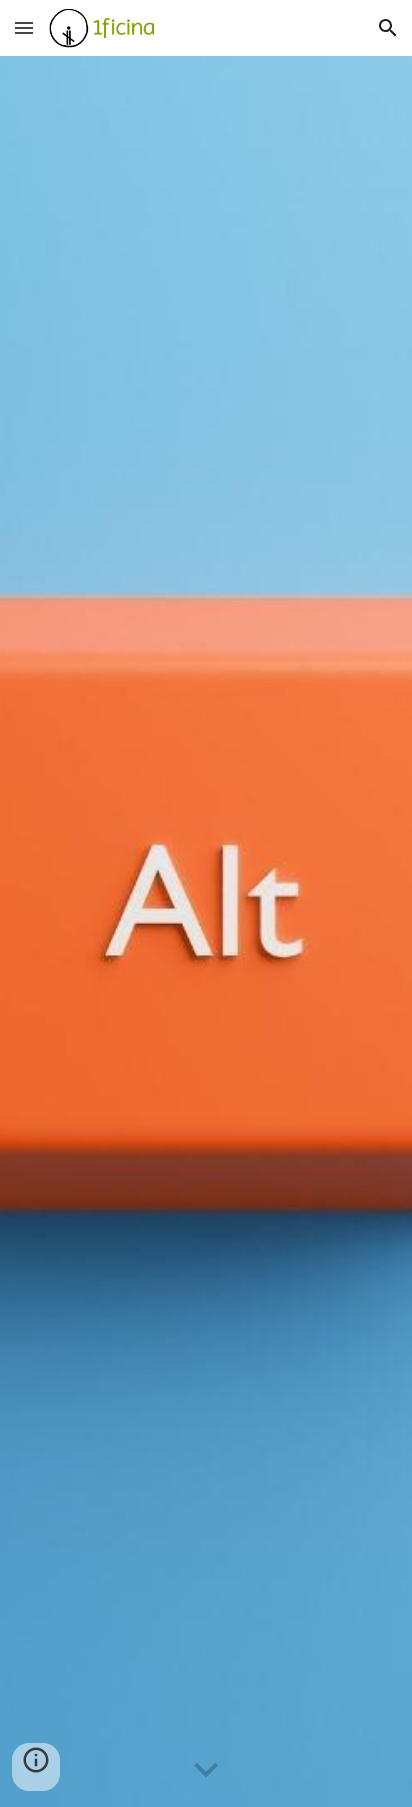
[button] (24, 27)
